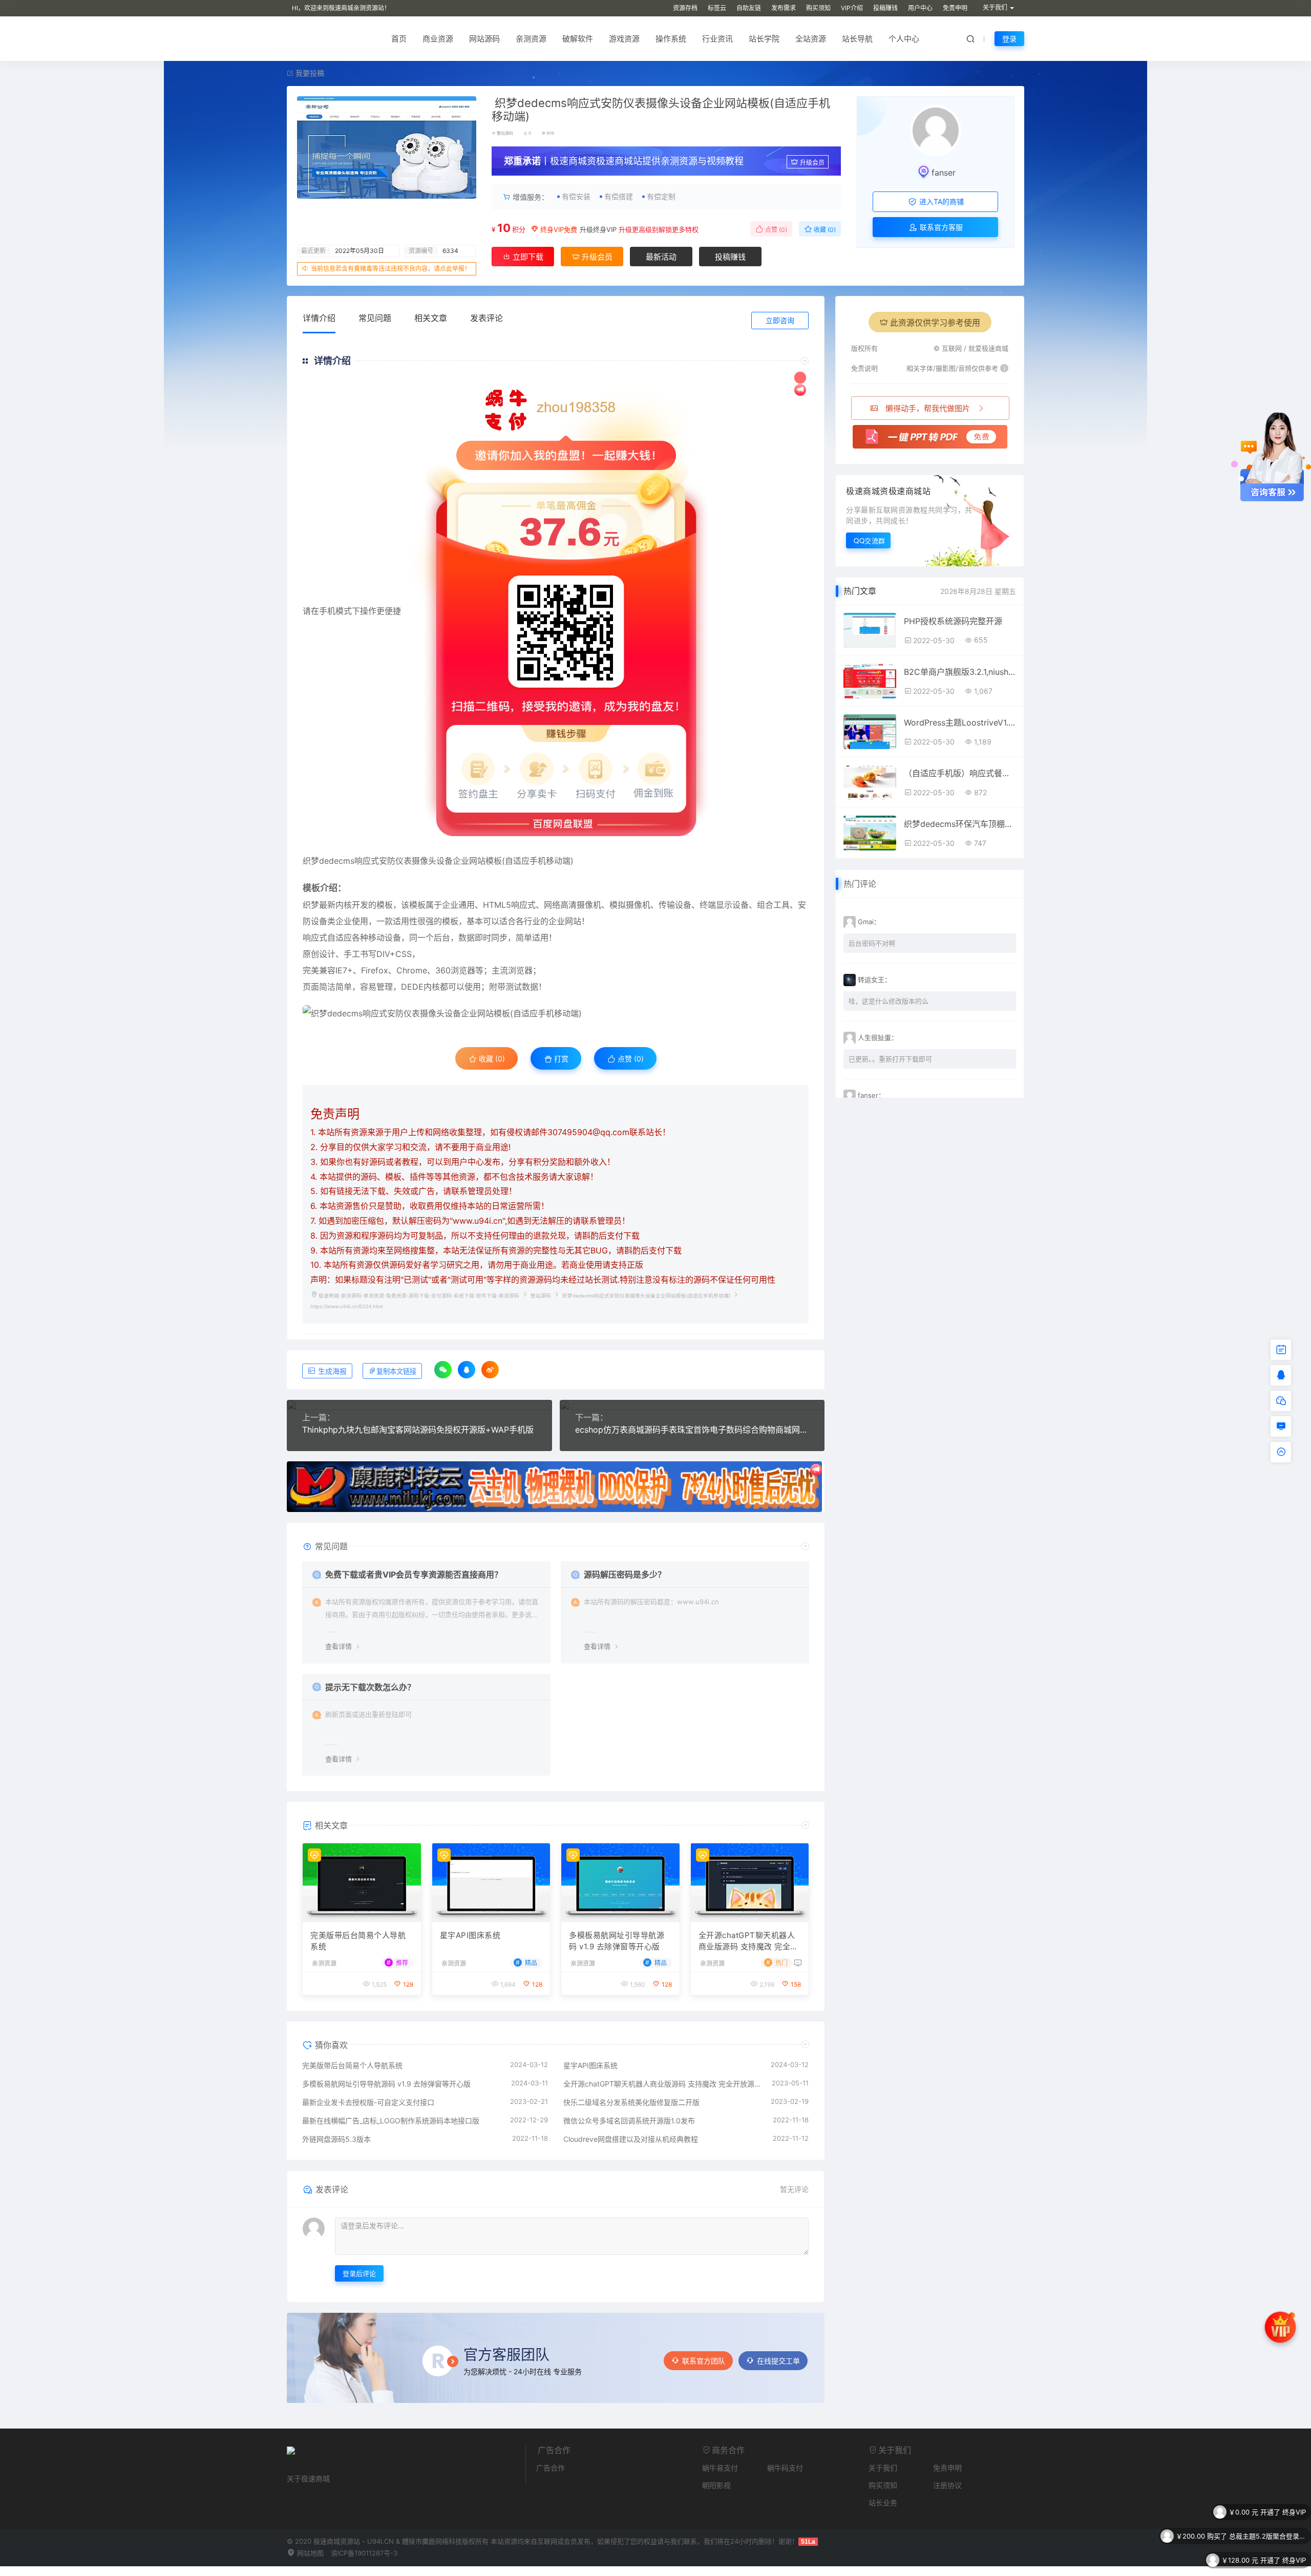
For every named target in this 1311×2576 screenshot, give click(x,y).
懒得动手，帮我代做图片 (928, 408)
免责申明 (955, 8)
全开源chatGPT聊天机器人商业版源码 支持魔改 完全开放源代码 (748, 1942)
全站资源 (811, 39)
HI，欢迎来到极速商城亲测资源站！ (341, 8)
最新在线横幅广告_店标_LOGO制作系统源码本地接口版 (391, 2121)
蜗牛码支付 (785, 2468)
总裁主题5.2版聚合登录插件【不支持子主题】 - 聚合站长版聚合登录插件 (1267, 2512)
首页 (399, 39)
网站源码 (484, 39)
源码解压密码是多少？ (625, 1574)
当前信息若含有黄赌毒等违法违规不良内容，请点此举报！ (391, 269)
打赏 (560, 1059)
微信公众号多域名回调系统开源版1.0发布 (629, 2121)
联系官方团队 (704, 2361)
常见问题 (375, 318)
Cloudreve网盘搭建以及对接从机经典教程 (631, 2139)
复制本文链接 (396, 1371)
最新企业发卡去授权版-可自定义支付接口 (368, 2102)
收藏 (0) (824, 230)
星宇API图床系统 (470, 1935)
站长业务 (883, 2503)
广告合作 (551, 2468)
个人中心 (904, 39)
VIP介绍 (852, 8)
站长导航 (857, 39)
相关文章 (431, 318)
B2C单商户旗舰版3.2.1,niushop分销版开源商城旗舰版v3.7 (960, 672)
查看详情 (339, 1646)
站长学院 (764, 39)
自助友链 (749, 8)
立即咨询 (780, 320)
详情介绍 (319, 318)
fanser (944, 173)
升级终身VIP (598, 229)
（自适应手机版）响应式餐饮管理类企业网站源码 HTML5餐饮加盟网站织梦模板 (960, 773)
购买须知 (818, 8)
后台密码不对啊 (872, 943)
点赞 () (775, 230)
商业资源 (438, 39)
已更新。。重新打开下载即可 (890, 1059)
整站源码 (505, 133)
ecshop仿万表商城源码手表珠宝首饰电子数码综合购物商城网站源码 (692, 1430)
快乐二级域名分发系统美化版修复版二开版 (631, 2102)
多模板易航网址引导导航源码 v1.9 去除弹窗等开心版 (617, 1941)
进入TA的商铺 (940, 201)
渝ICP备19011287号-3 (364, 2553)
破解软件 (578, 39)
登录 (1009, 39)
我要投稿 (309, 73)
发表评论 (487, 318)
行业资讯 (717, 39)
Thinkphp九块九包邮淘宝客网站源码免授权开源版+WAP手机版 (418, 1430)
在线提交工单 (778, 2361)
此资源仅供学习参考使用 (935, 323)
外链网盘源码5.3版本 (336, 2139)
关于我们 (883, 2468)
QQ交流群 (870, 540)
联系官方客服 (940, 227)
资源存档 (685, 8)
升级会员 (812, 163)
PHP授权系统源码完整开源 (953, 621)
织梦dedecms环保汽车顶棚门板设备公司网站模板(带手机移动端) (960, 824)
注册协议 (947, 2485)
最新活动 (661, 257)
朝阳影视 (716, 2485)
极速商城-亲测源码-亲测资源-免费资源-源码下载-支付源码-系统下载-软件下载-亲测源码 (419, 1296)
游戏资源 (624, 39)
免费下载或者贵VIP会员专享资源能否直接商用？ (414, 1574)
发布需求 (784, 8)
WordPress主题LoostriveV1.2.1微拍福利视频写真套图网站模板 (960, 722)
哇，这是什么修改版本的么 (889, 1001)
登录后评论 (359, 2273)
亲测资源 (531, 39)
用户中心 (920, 8)
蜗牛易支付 (720, 2468)
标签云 (717, 8)
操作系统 (671, 39)
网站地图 (309, 2553)
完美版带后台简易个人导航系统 (358, 1941)
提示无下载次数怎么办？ (370, 1687)
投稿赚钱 (885, 8)
